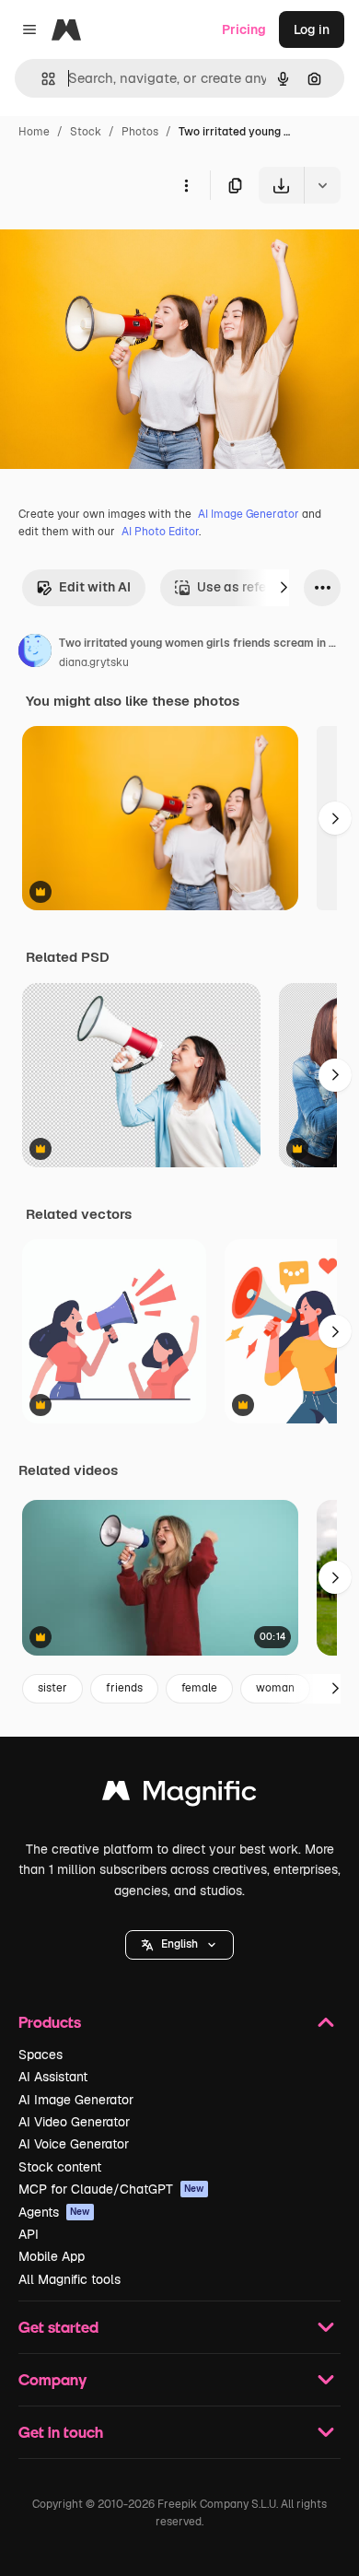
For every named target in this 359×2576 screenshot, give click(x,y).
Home (34, 132)
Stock (86, 132)
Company (52, 2379)
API (29, 2234)
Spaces (41, 2055)
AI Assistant (53, 2077)
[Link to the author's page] (35, 653)
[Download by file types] (322, 185)
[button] (179, 1945)
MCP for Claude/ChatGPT (111, 2189)
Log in (312, 29)
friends (124, 1688)
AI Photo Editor (160, 532)
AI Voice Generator (74, 2144)
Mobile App (52, 2256)
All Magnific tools (69, 2279)
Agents (54, 2212)
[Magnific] (179, 1795)
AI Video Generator (74, 2122)
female (199, 1688)
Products (50, 2022)
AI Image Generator (249, 514)
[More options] (186, 185)
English (179, 1944)
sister (52, 1688)
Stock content (60, 2167)
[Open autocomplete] (41, 79)
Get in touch (61, 2432)
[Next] (284, 588)
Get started (58, 2327)
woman (275, 1688)
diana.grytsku (94, 662)
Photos (140, 132)
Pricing (244, 29)
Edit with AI (95, 587)
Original (118, 246)
